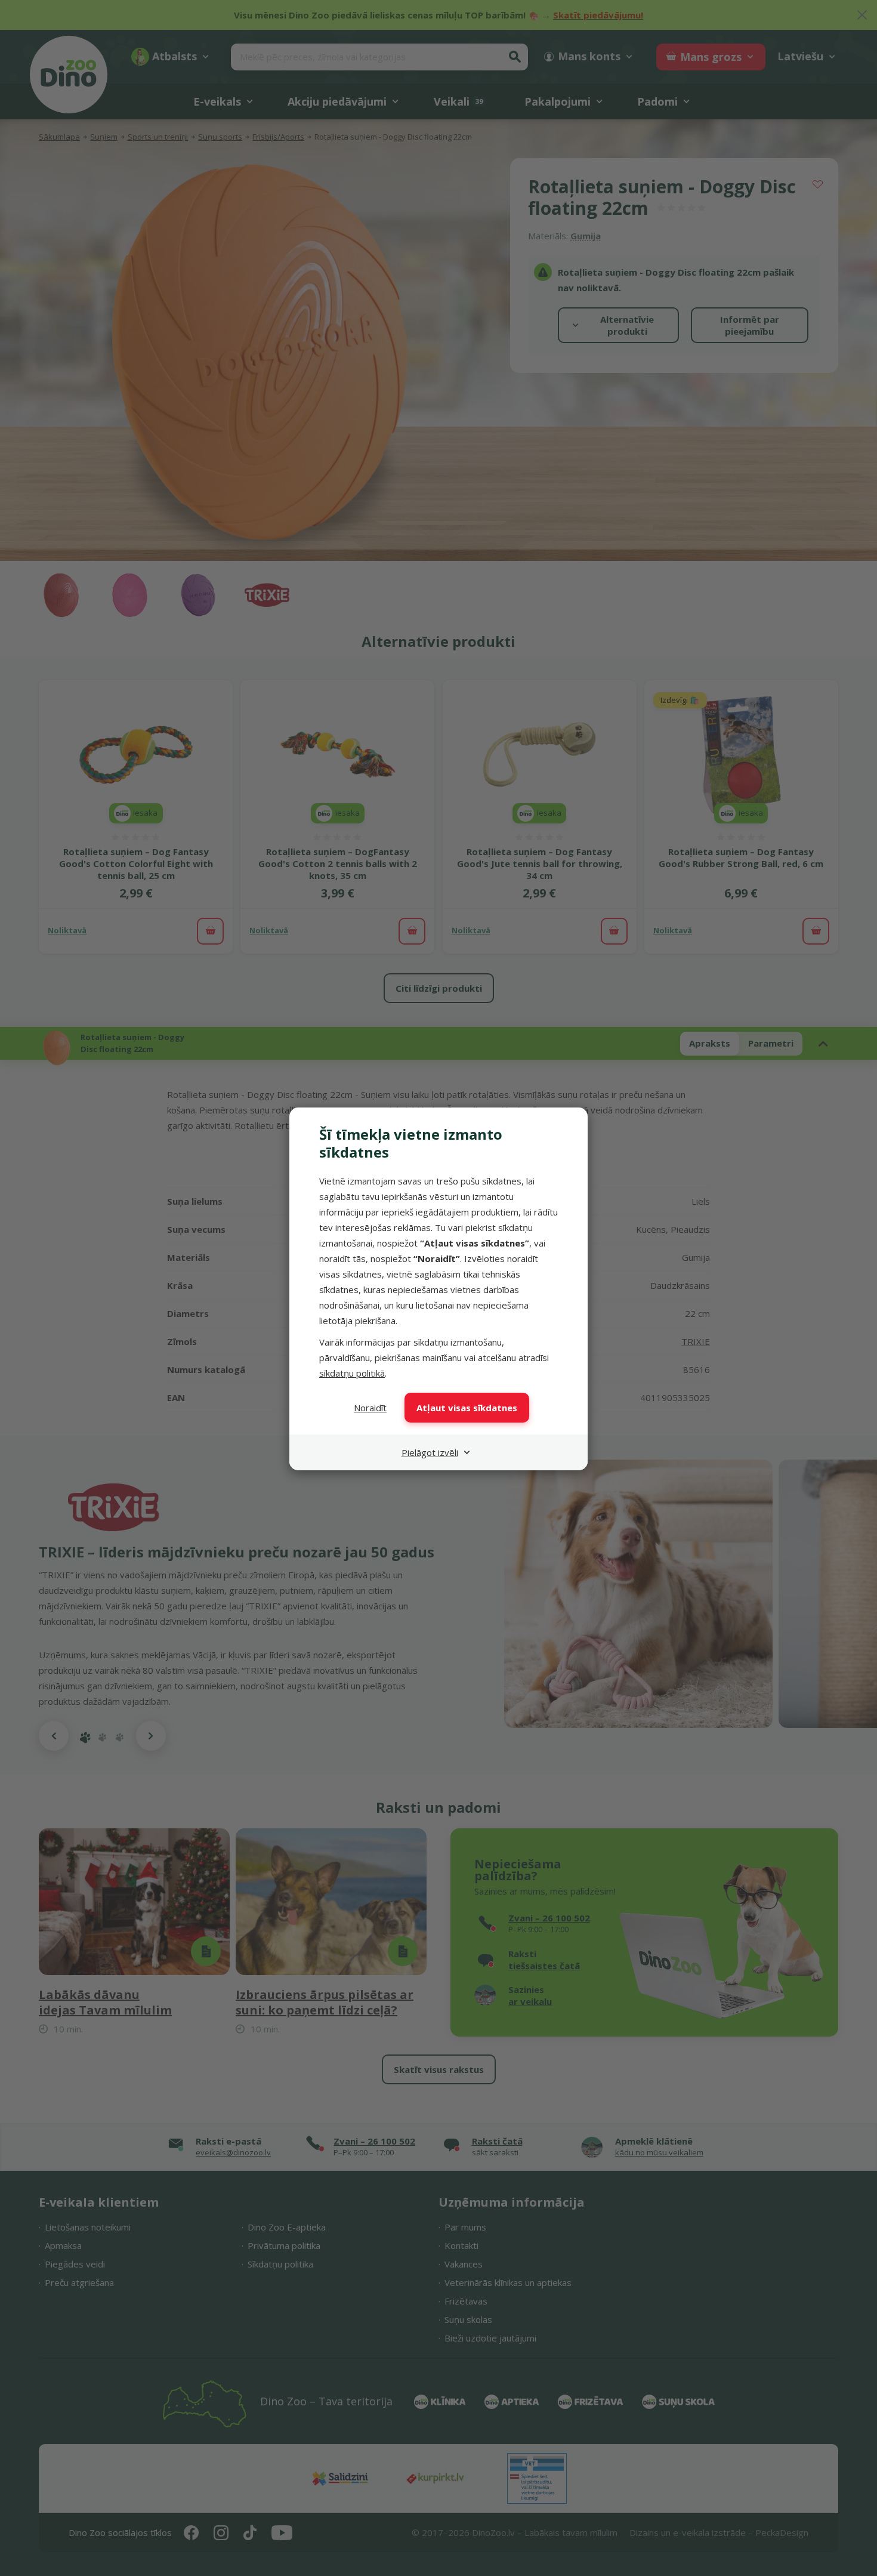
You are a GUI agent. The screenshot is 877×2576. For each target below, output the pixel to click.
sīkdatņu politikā (352, 1373)
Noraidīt (370, 1408)
